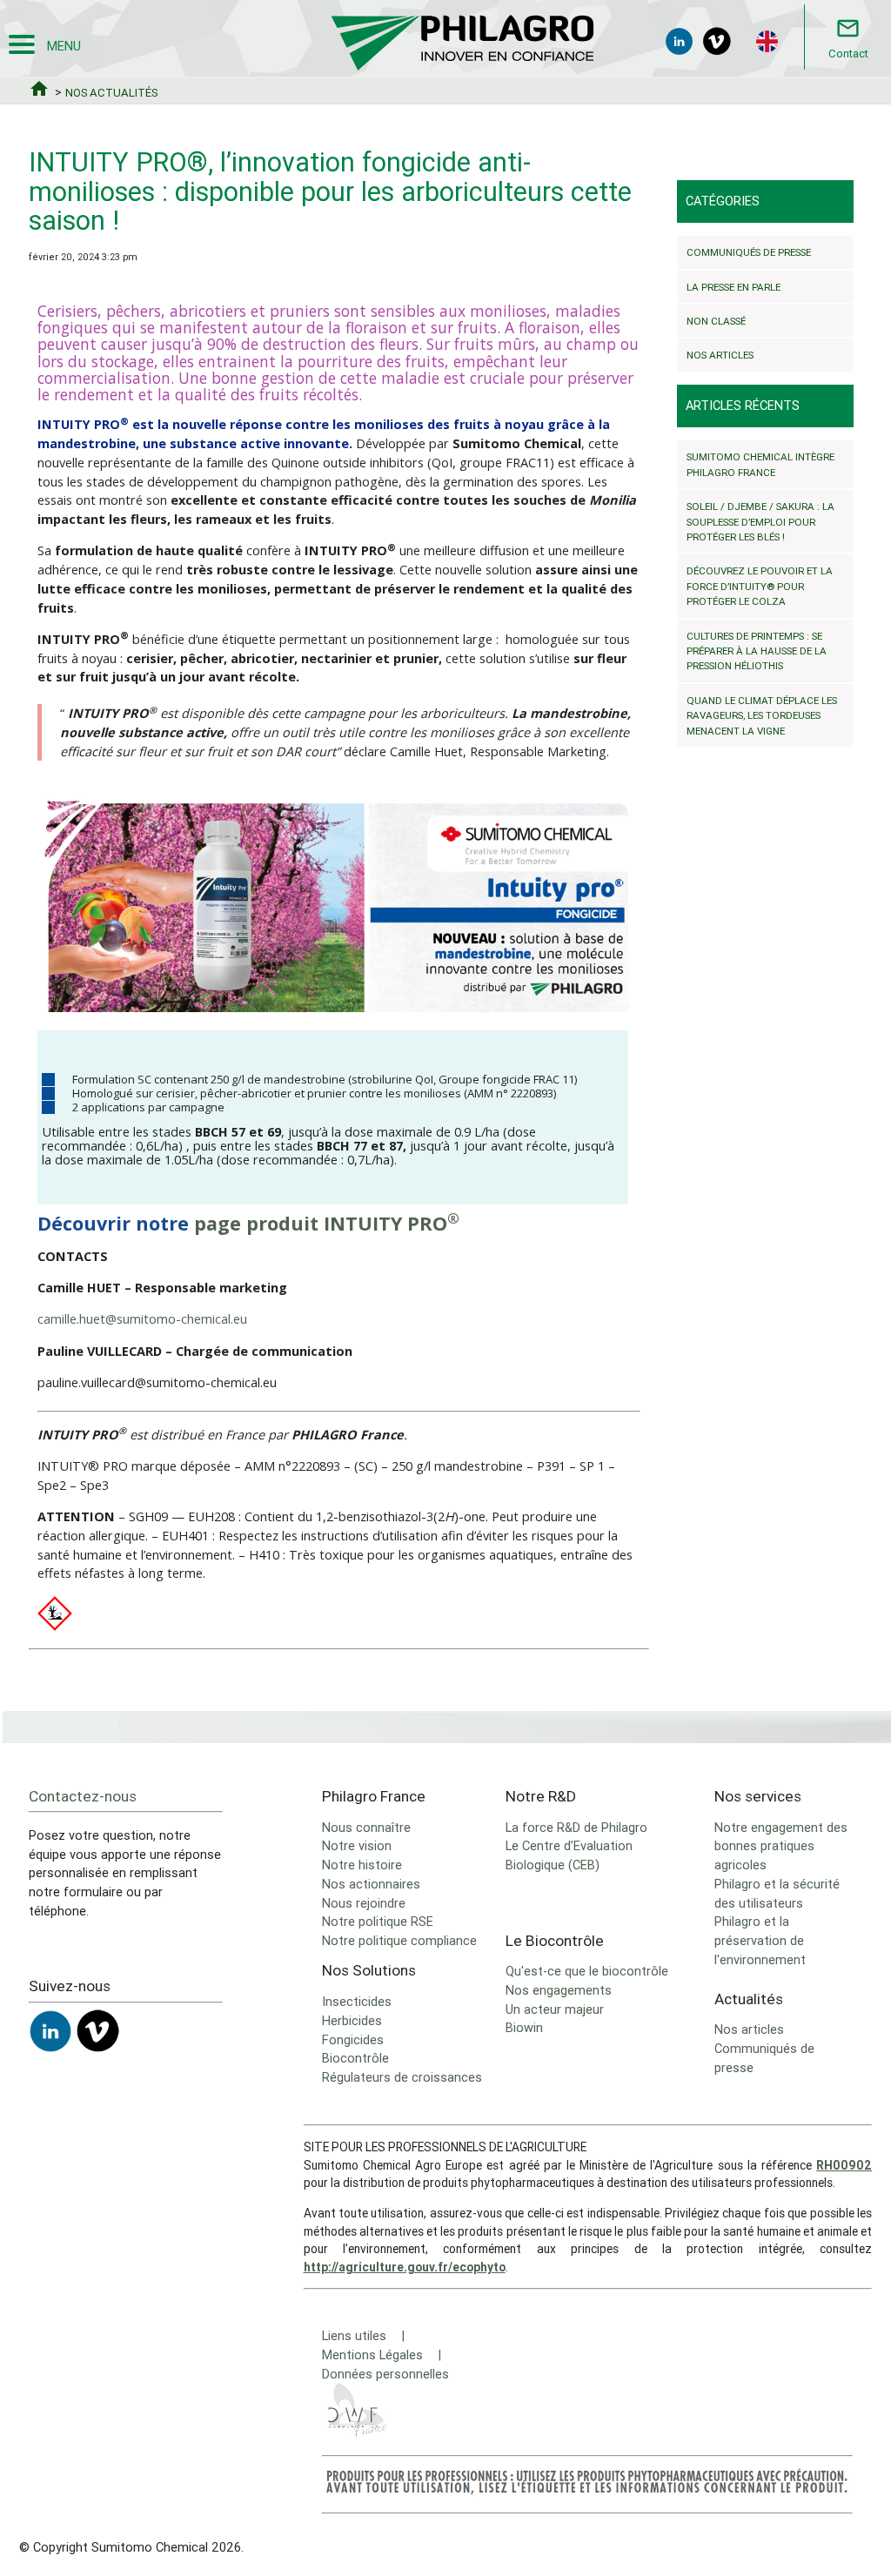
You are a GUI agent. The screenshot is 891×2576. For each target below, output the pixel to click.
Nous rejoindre (364, 1903)
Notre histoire (362, 1865)
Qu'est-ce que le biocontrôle (587, 1971)
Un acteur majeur (555, 2009)
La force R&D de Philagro (576, 1827)
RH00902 (844, 2165)
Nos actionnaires (371, 1884)
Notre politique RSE (378, 1921)
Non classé (716, 321)
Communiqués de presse (749, 252)
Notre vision (357, 1845)
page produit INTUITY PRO (327, 1223)
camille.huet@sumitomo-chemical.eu (142, 1319)
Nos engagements (559, 1990)
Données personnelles (385, 2374)
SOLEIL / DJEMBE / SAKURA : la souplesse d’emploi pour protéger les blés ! (760, 521)
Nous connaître (366, 1827)
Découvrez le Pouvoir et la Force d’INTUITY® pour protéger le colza (760, 586)
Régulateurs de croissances (402, 2077)
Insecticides (357, 2001)
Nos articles (720, 355)
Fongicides (353, 2039)
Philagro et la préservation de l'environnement (760, 1940)
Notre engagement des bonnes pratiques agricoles (781, 1846)
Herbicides (352, 2020)
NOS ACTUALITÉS (111, 93)
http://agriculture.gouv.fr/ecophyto (405, 2267)
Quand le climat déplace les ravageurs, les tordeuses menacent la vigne (762, 715)
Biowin (524, 2027)
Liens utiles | (363, 2335)
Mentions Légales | (382, 2355)
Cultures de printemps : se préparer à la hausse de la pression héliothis (757, 651)
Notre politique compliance (399, 1940)
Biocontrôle (355, 2058)
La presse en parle (734, 287)
